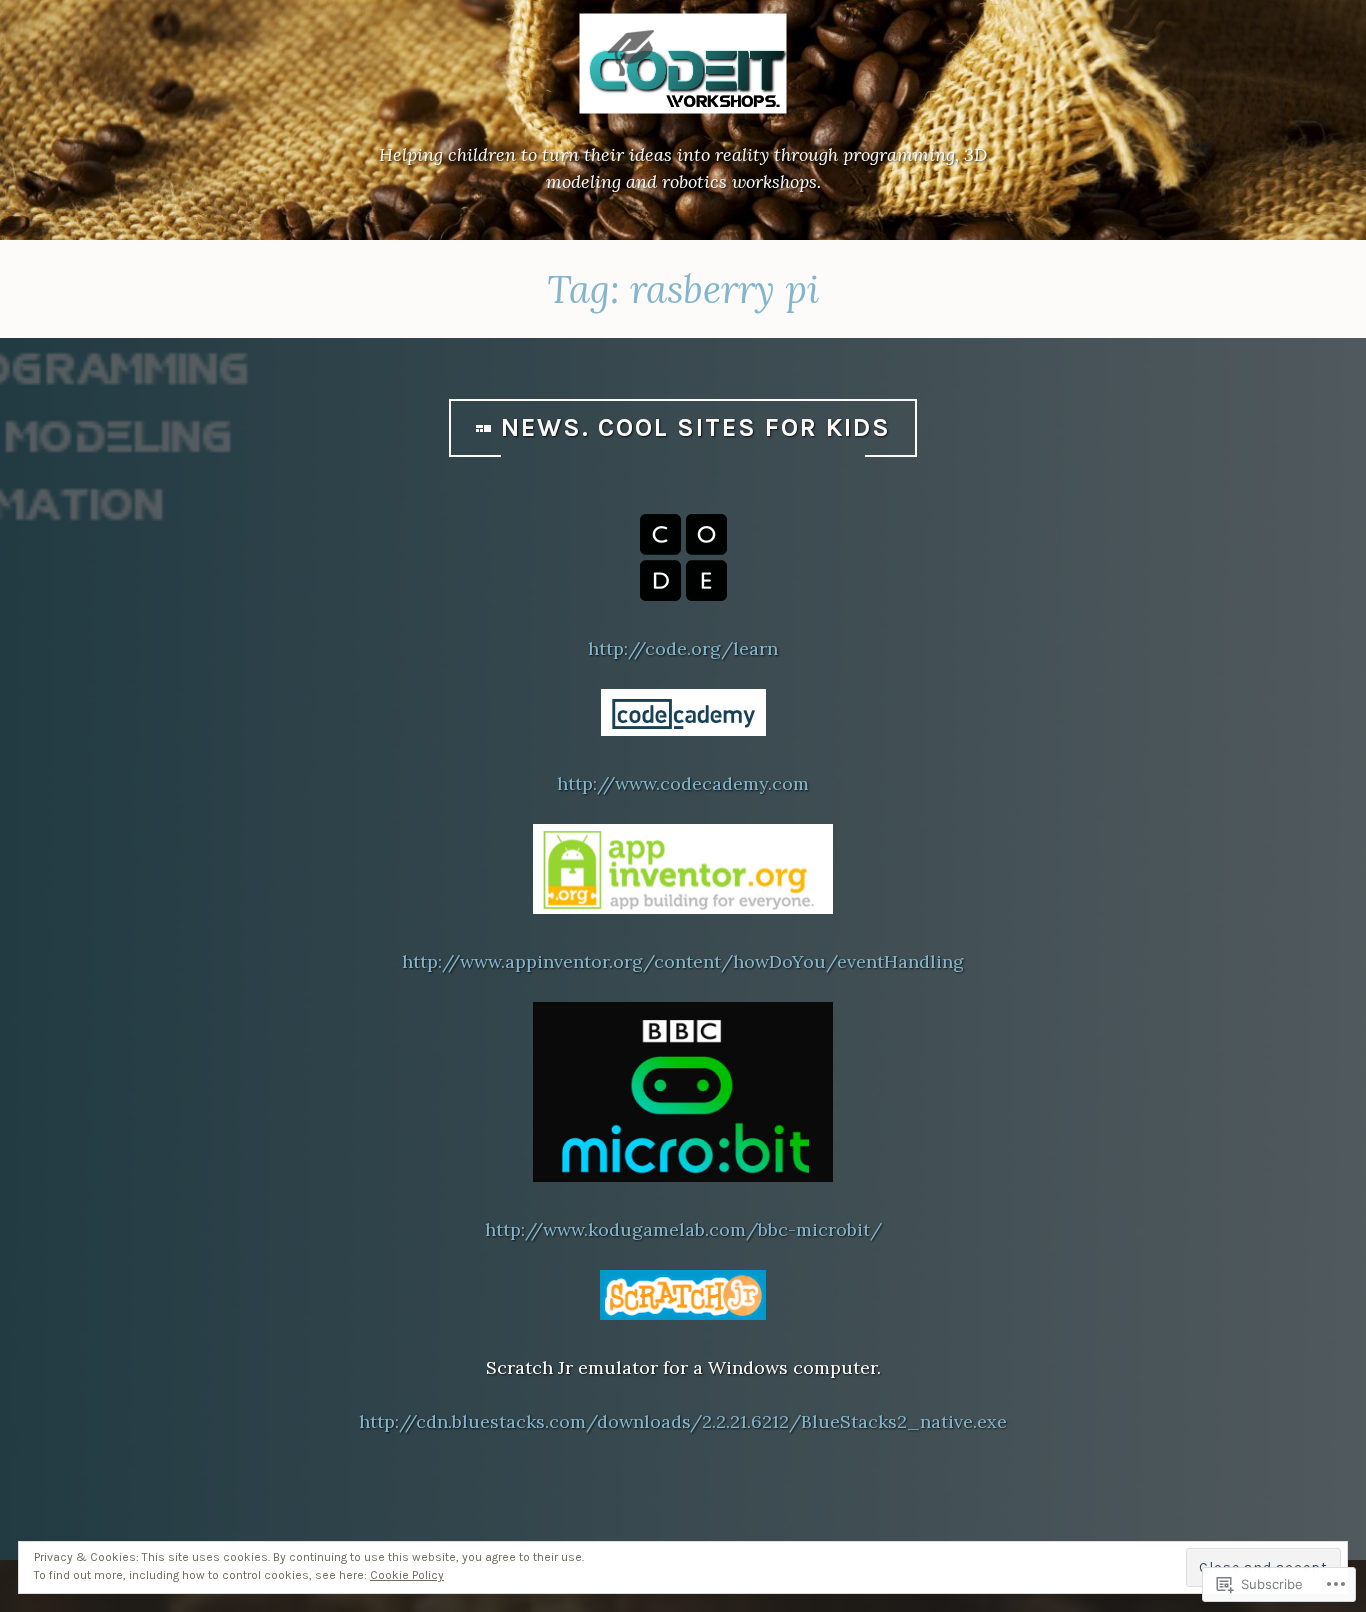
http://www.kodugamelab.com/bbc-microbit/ (683, 1229)
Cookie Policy (407, 1575)
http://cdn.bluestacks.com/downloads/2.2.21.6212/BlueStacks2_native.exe (683, 1421)
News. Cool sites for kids (696, 427)
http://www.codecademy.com (683, 783)
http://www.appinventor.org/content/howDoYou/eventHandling (683, 961)
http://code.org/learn (683, 648)
